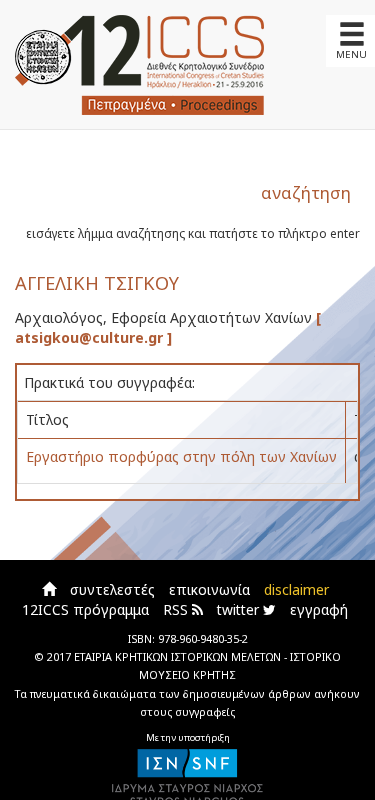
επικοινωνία (209, 589)
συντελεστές (112, 589)
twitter (240, 609)
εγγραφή (319, 609)
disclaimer (296, 589)
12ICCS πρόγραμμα (85, 609)
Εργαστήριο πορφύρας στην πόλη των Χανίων (181, 456)
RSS (177, 609)
